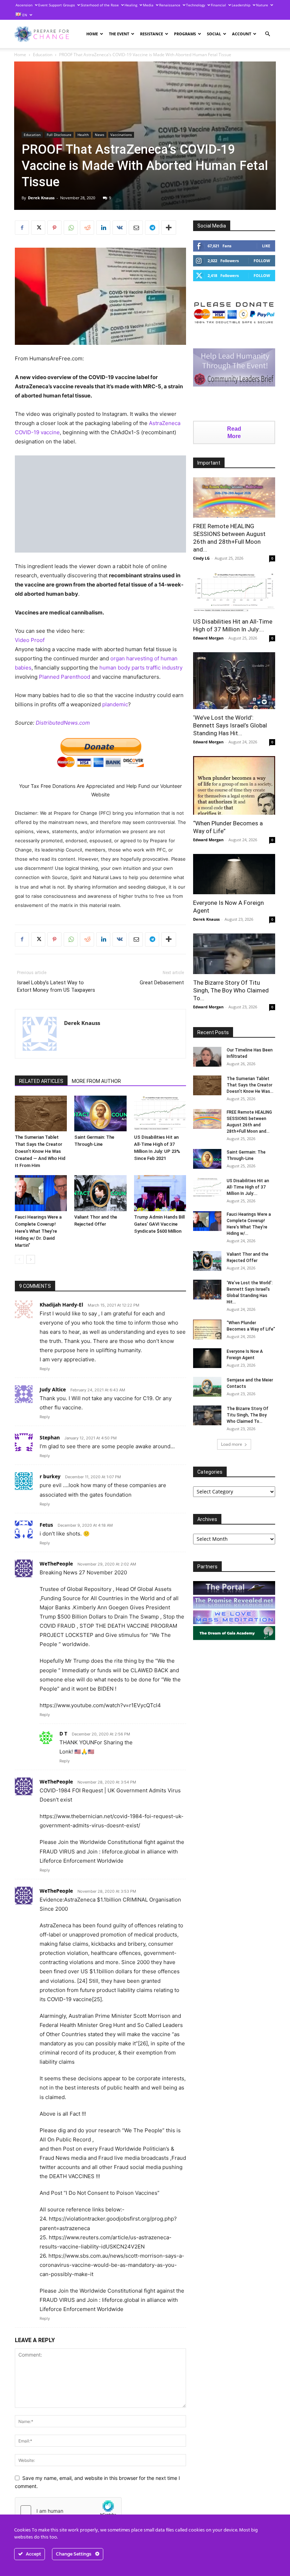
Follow (262, 261)
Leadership (241, 5)
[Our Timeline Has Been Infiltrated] (207, 1057)
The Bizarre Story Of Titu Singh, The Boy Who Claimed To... (231, 990)
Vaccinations (121, 135)
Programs (185, 34)
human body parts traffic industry (141, 668)
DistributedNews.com (63, 723)
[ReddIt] (87, 228)
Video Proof (30, 640)
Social (214, 34)
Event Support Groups (57, 5)
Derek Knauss (41, 198)
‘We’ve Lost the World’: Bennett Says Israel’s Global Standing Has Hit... (230, 725)
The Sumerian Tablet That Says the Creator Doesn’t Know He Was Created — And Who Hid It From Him (40, 1151)
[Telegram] (152, 228)
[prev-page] (19, 1259)
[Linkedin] (103, 228)
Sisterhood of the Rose (100, 5)
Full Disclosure (59, 135)
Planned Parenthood (65, 677)
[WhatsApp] (71, 228)
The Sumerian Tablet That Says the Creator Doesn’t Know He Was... (250, 1085)
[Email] (136, 228)
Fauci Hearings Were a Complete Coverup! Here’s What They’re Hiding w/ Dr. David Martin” (38, 1231)
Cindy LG (201, 558)
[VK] (120, 228)
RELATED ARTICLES (41, 1081)
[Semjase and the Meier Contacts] (207, 1387)
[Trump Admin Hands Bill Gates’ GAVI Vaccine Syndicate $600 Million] (160, 1193)
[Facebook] (22, 228)
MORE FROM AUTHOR (96, 1081)
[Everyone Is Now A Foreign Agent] (234, 874)
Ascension (24, 5)
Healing (131, 5)
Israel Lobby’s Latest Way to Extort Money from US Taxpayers (56, 986)
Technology (196, 5)
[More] (169, 228)
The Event (119, 34)
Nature (262, 5)
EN (24, 15)
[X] (38, 228)
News (100, 135)
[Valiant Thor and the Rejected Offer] (100, 1193)
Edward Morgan (208, 638)
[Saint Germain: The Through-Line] (100, 1113)
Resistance (152, 34)
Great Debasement (162, 983)
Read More (234, 432)
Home (92, 34)
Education (43, 55)
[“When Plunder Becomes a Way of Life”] (234, 785)
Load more (232, 1444)
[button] (267, 34)
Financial (218, 5)
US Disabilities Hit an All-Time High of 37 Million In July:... (248, 1187)
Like (266, 246)
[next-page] (31, 1259)
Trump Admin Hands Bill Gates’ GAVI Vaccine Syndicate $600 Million (159, 1224)
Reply (45, 1369)
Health (83, 135)
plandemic (115, 704)
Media (148, 5)
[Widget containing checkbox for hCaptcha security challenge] (68, 2511)
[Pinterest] (54, 228)
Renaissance (170, 5)
